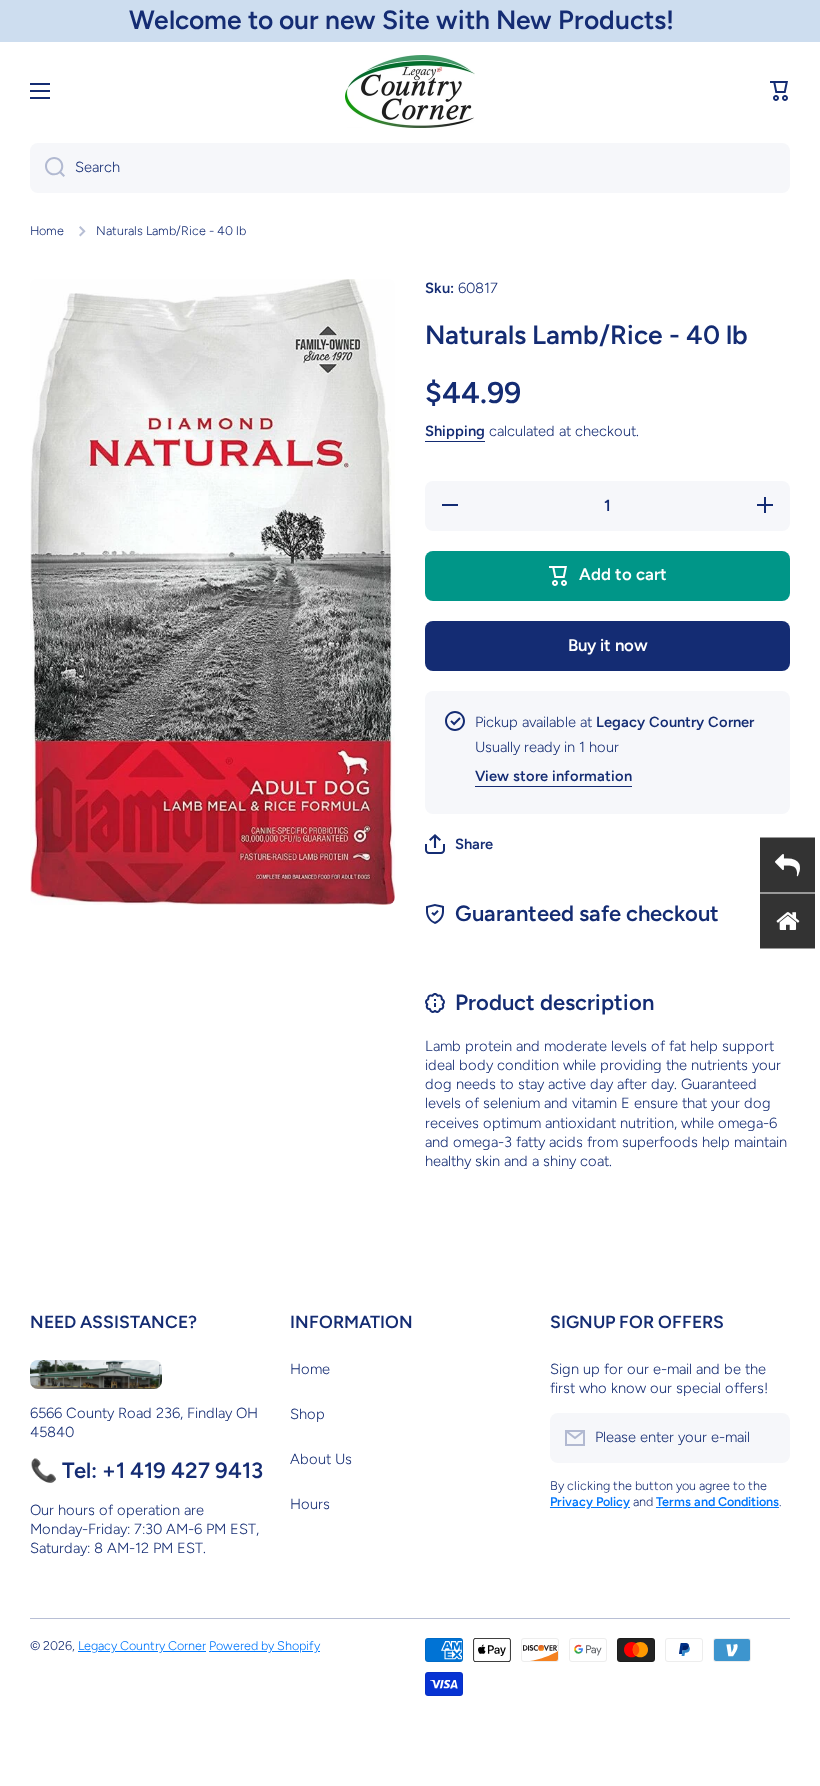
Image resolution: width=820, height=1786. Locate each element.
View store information (553, 776)
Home (47, 230)
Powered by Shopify (264, 1645)
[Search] (47, 168)
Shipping (455, 431)
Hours (310, 1504)
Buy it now (608, 645)
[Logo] (410, 91)
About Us (321, 1459)
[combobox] (410, 168)
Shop (307, 1414)
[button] (780, 91)
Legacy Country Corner (142, 1645)
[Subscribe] (765, 1438)
